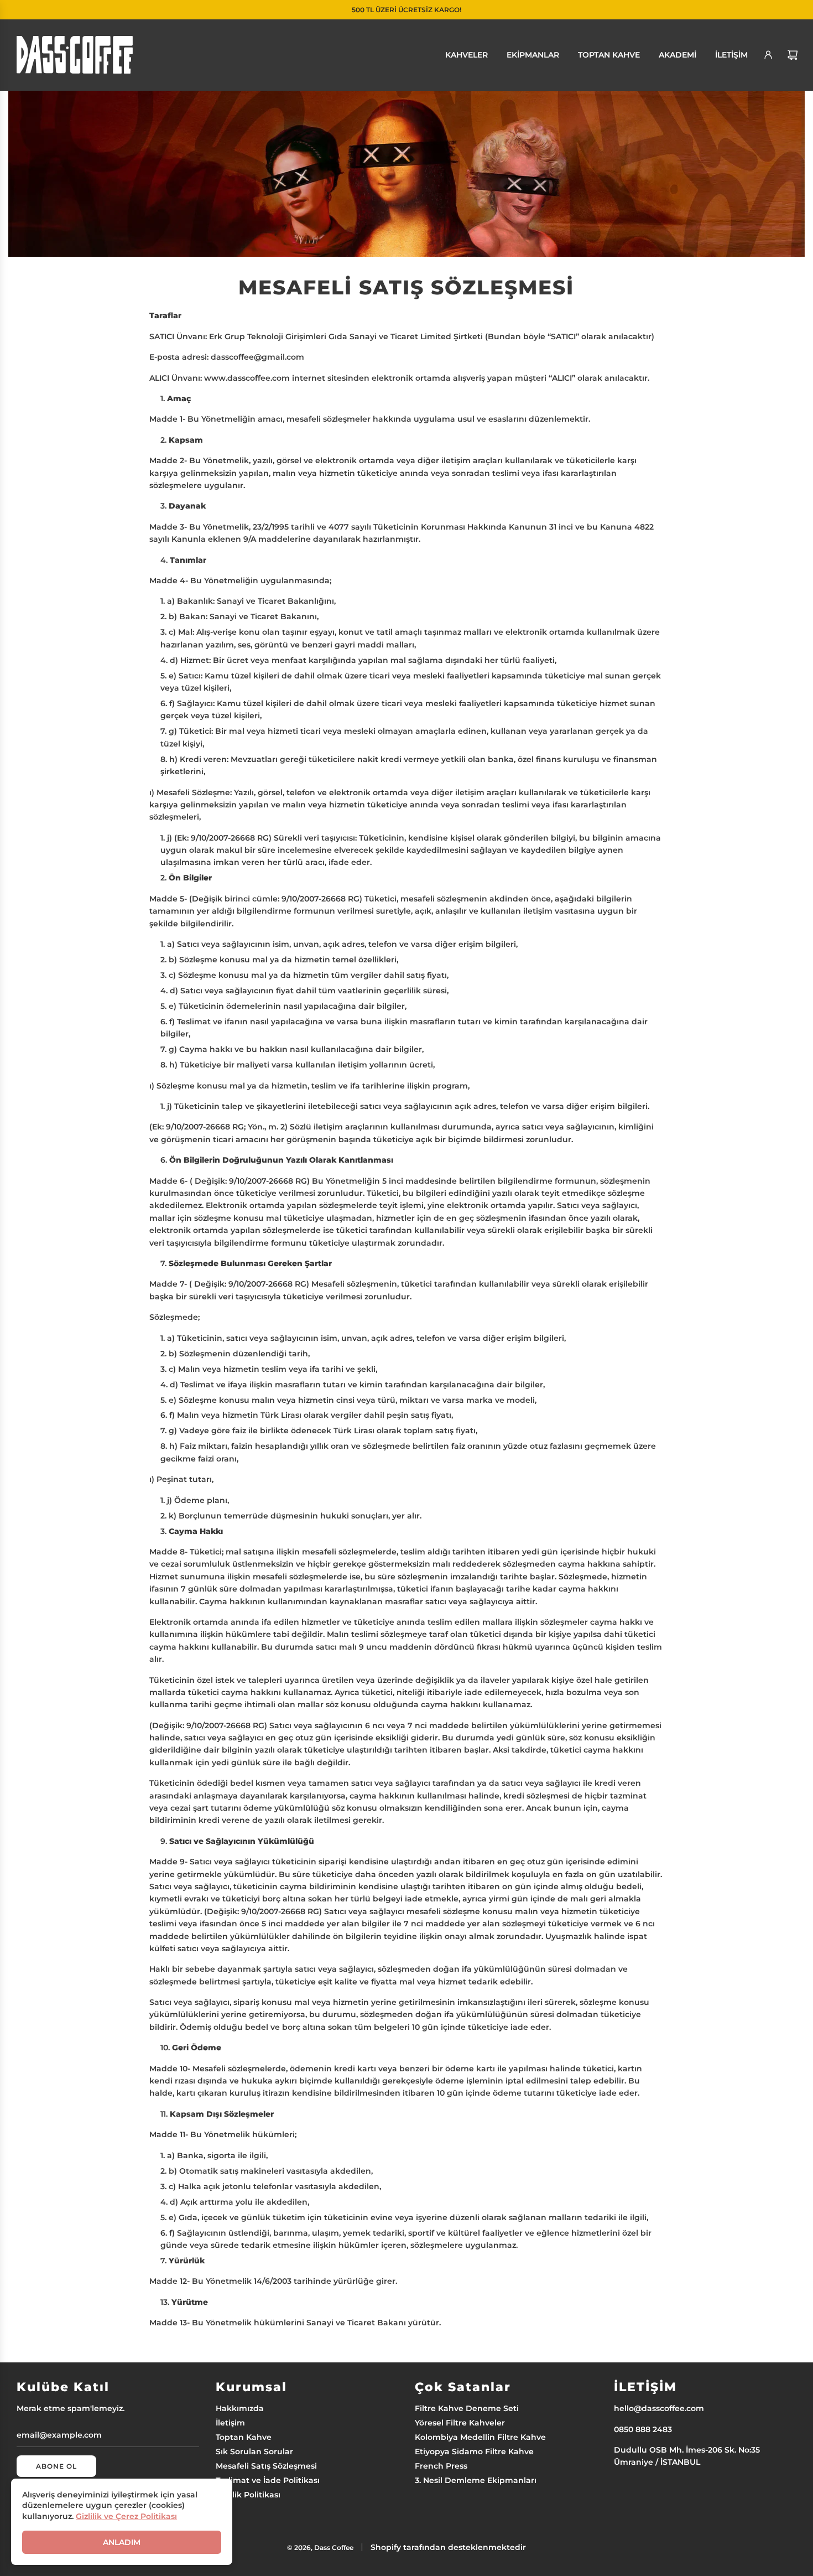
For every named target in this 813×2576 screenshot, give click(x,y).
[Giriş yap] (768, 55)
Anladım (122, 2542)
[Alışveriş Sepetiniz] (793, 55)
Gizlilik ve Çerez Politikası (126, 2516)
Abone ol (56, 2466)
